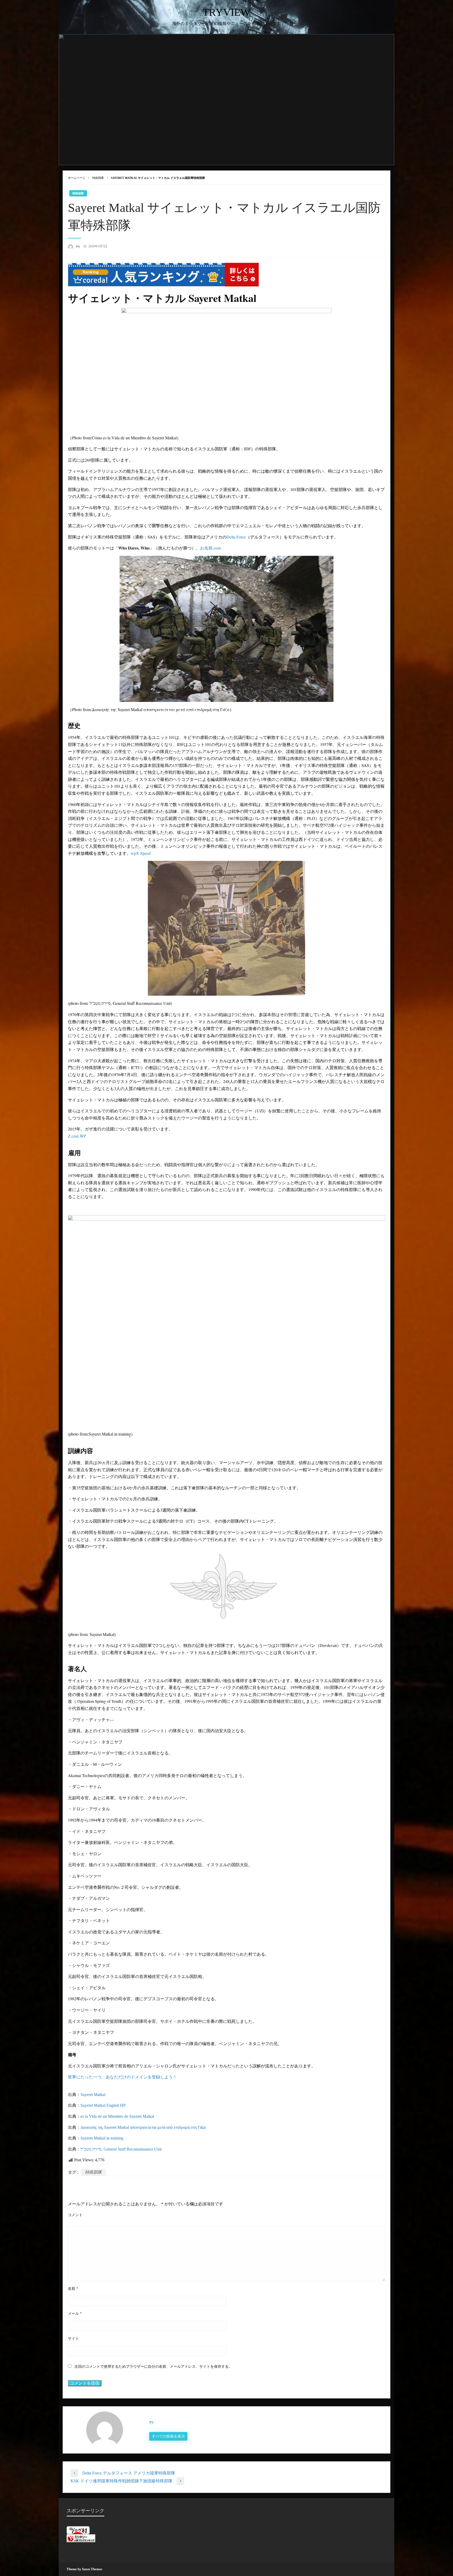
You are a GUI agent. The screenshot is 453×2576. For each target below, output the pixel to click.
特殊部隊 (98, 178)
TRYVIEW (226, 12)
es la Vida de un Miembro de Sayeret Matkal (117, 2116)
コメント (75, 2215)
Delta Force (236, 537)
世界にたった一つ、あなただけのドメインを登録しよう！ (122, 2077)
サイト (73, 2338)
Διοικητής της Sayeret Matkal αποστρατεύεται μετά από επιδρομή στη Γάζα (143, 2127)
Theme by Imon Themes (84, 2569)
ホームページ (77, 178)
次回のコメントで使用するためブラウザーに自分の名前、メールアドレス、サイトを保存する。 (153, 2367)
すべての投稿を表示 (168, 2436)
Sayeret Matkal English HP (103, 2105)
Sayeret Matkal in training (102, 2138)
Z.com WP (77, 1136)
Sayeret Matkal (93, 2095)
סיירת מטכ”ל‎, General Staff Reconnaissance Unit (121, 2149)
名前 (73, 2289)
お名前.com (210, 548)
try (78, 246)
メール (75, 2314)
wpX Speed (141, 853)
